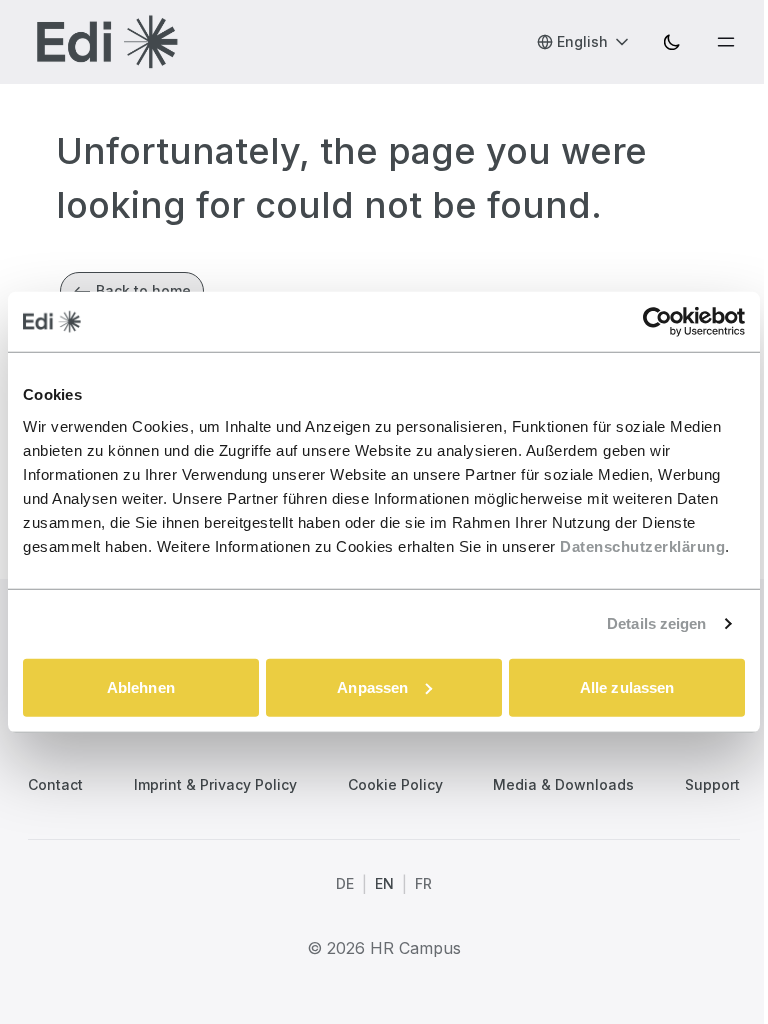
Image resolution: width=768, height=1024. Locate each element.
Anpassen (372, 686)
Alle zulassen (627, 686)
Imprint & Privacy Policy (215, 784)
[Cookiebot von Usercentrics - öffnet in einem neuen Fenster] (657, 322)
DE (345, 883)
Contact (55, 784)
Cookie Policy (395, 784)
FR (423, 883)
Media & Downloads (563, 784)
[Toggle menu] (726, 42)
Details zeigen (656, 623)
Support (712, 784)
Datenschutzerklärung (642, 545)
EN (384, 883)
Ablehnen (141, 686)
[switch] (672, 42)
